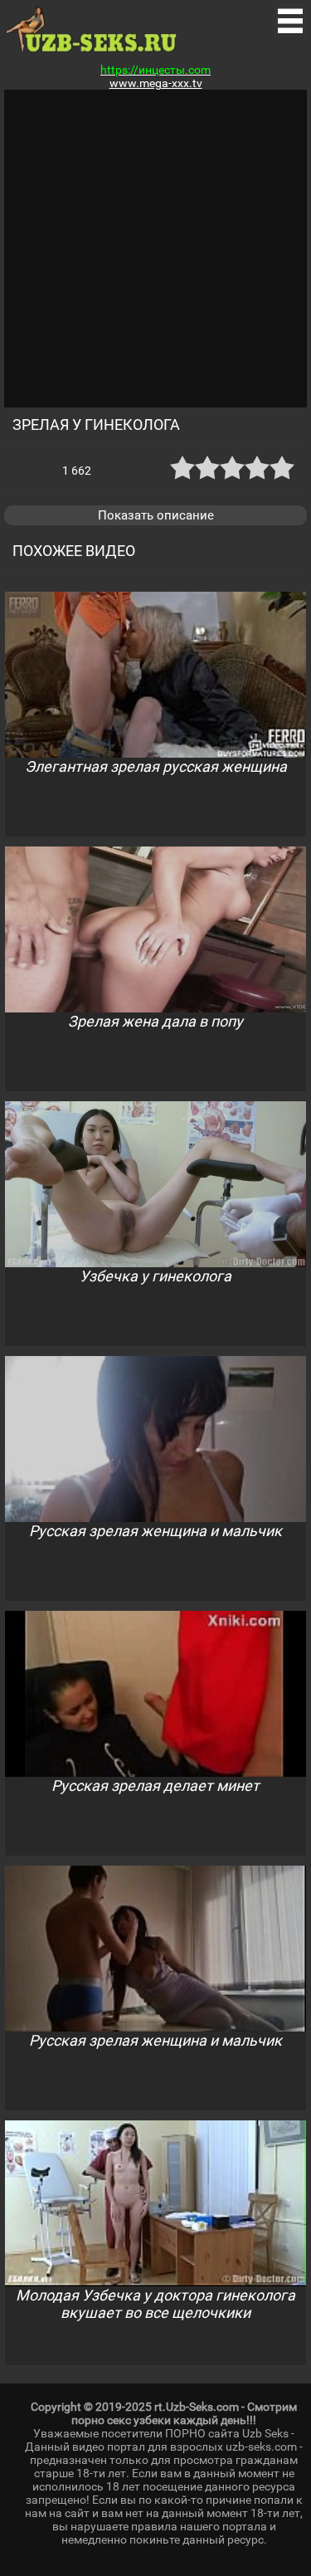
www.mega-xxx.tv (156, 83)
